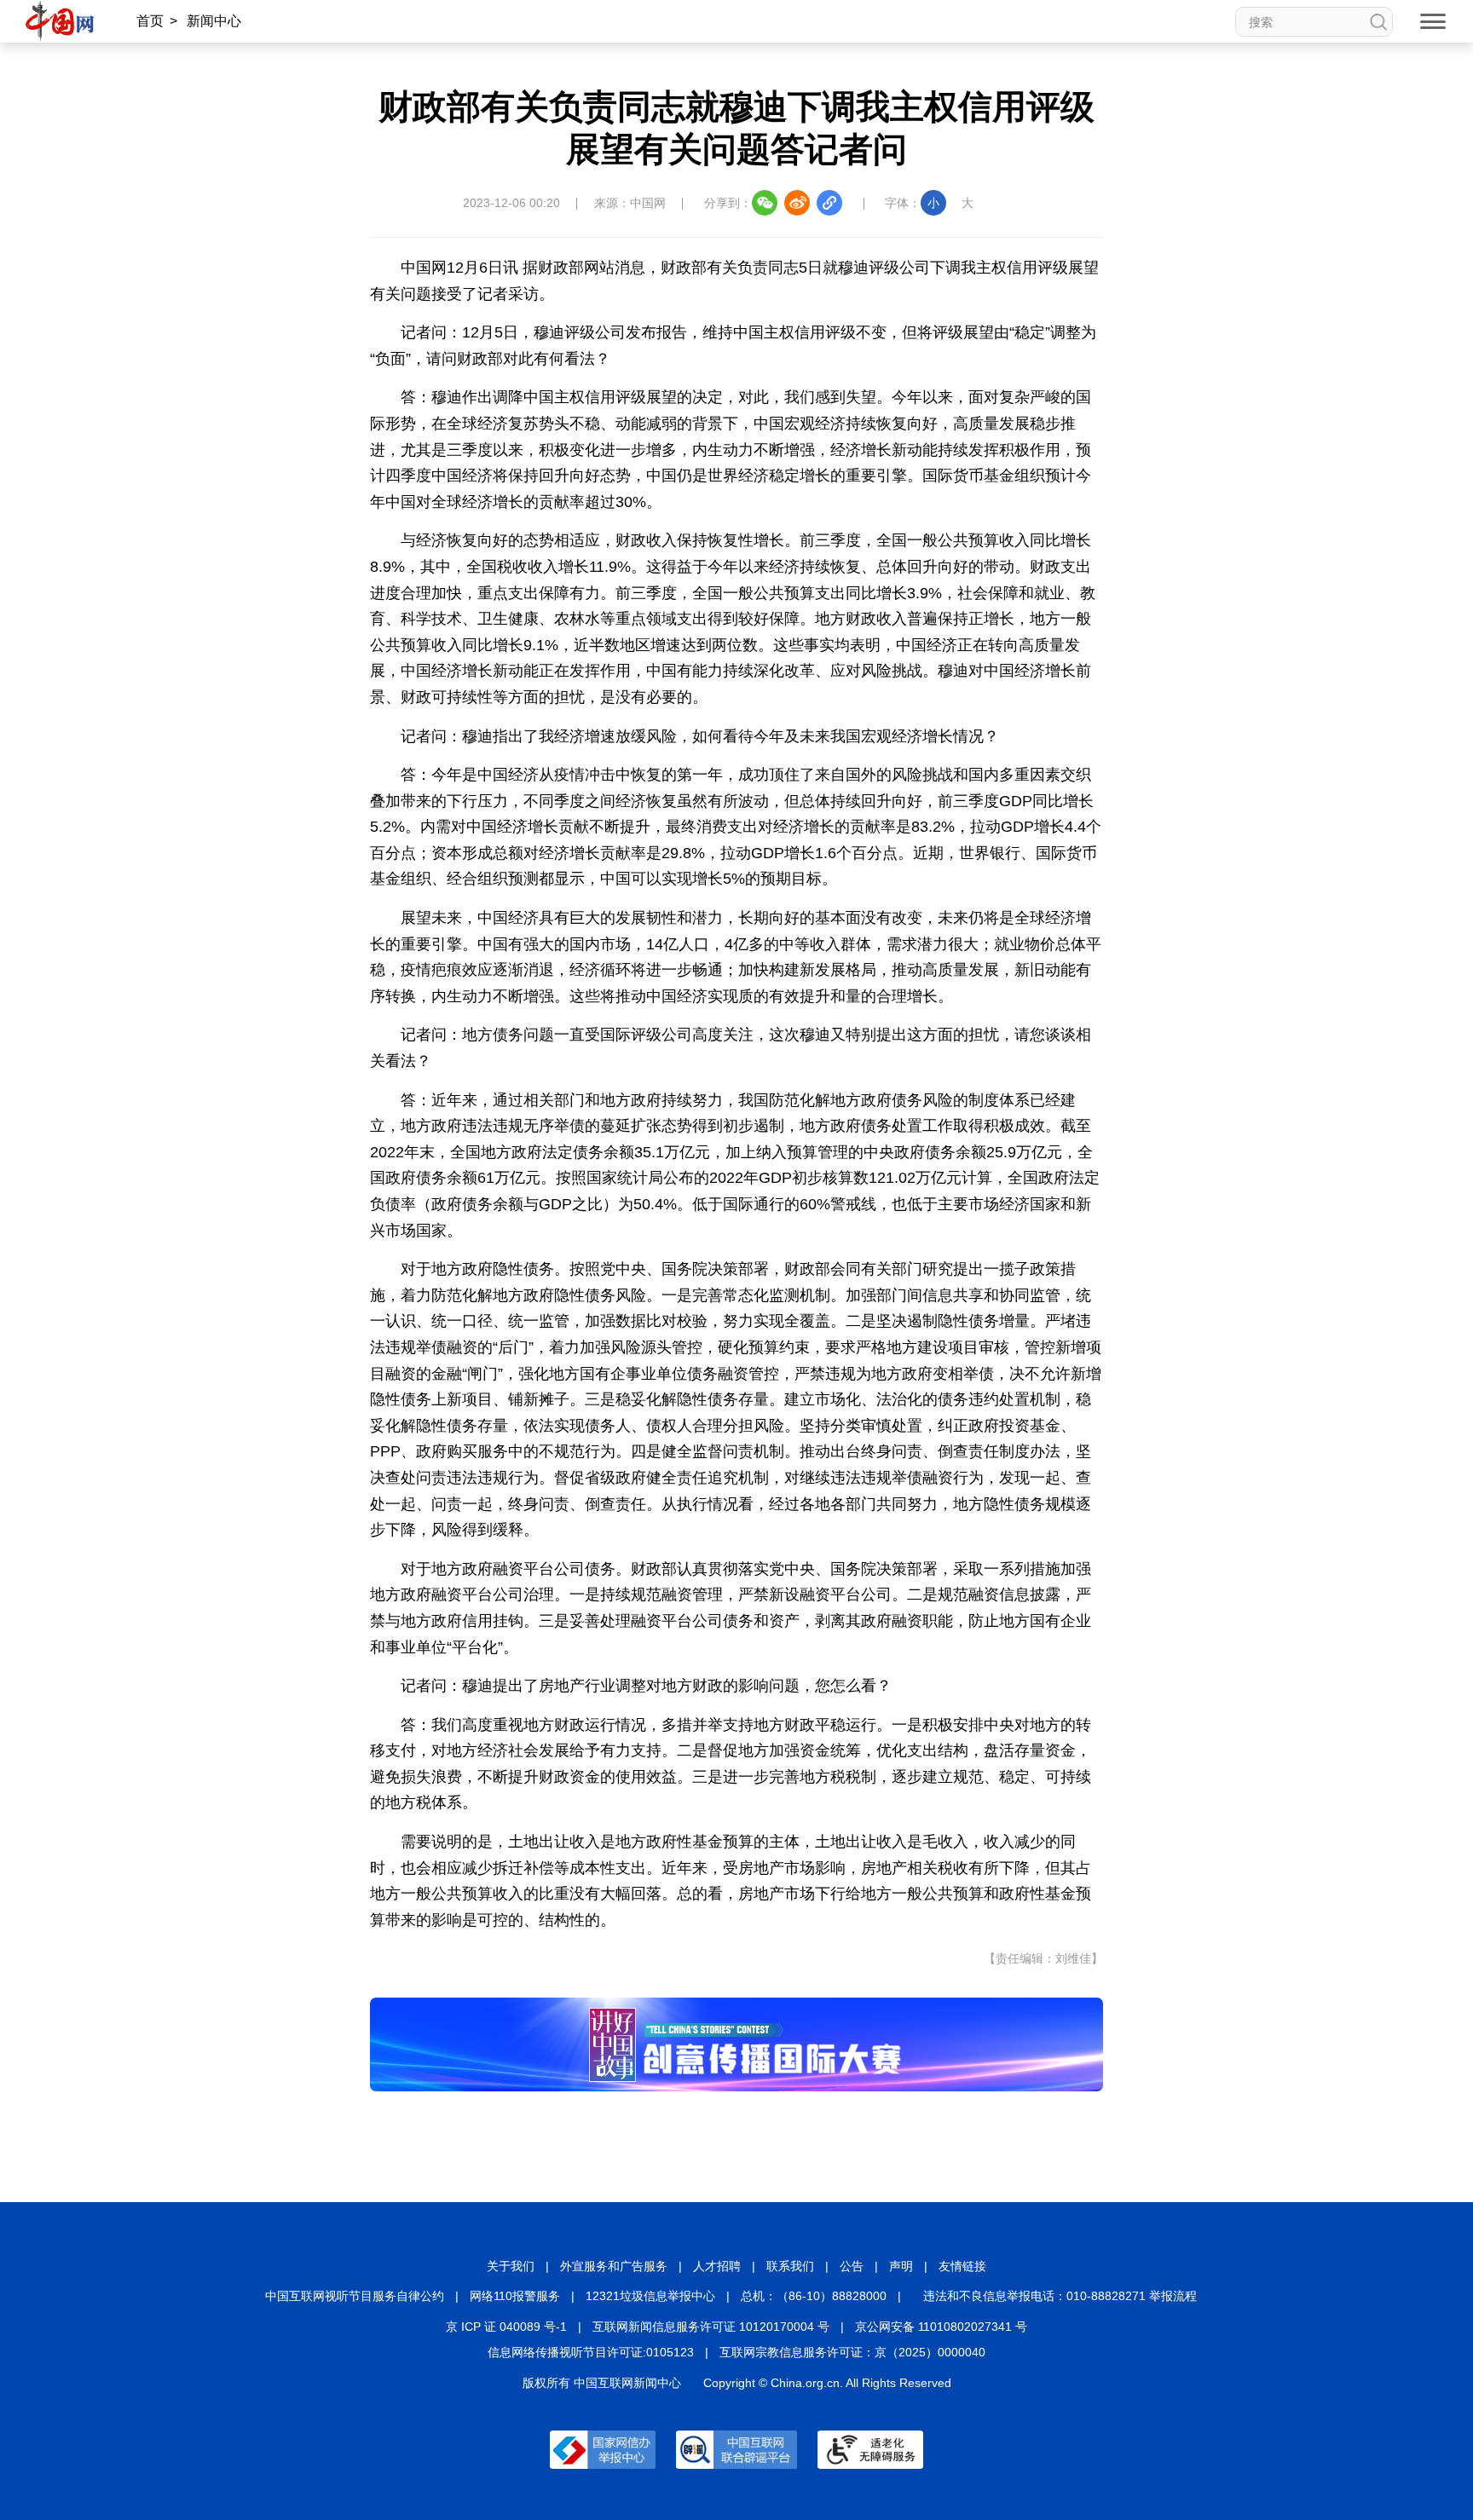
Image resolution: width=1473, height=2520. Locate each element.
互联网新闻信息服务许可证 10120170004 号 (711, 2327)
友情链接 (962, 2266)
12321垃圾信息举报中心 (650, 2296)
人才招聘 (717, 2266)
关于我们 (511, 2266)
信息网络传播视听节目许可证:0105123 (591, 2352)
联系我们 (790, 2266)
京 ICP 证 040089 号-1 (506, 2327)
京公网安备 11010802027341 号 (941, 2327)
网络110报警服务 (515, 2296)
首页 (150, 21)
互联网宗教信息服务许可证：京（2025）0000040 (852, 2352)
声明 (901, 2266)
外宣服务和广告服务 (614, 2266)
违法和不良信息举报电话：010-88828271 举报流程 (1060, 2296)
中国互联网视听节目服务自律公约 (355, 2296)
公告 (852, 2266)
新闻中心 (214, 21)
